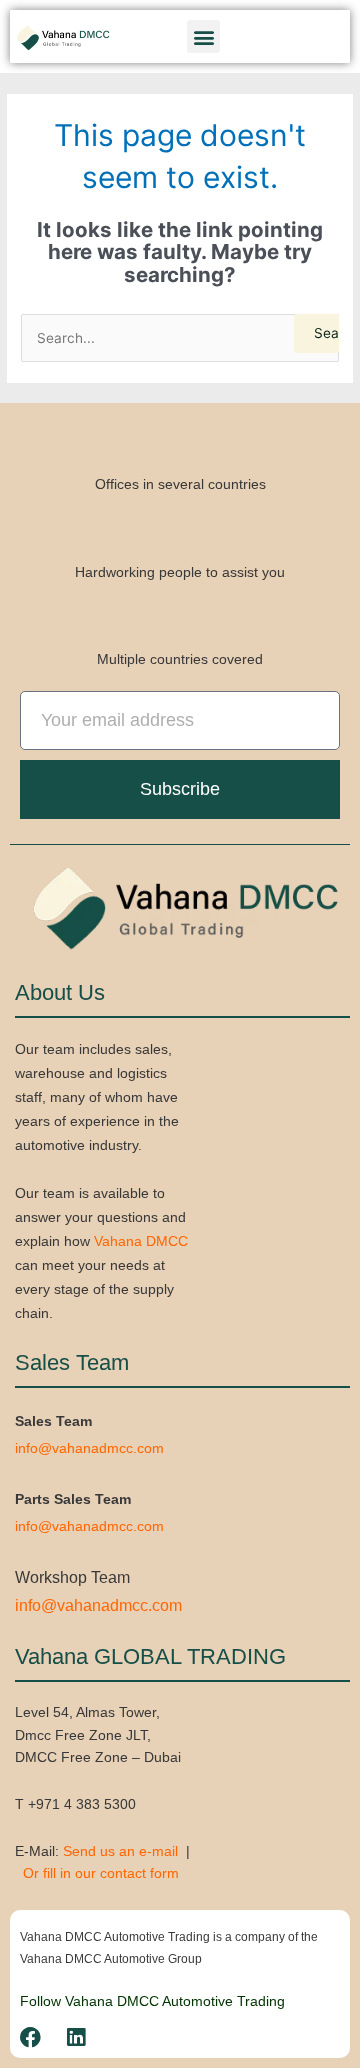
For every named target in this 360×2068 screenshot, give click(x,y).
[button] (203, 36)
